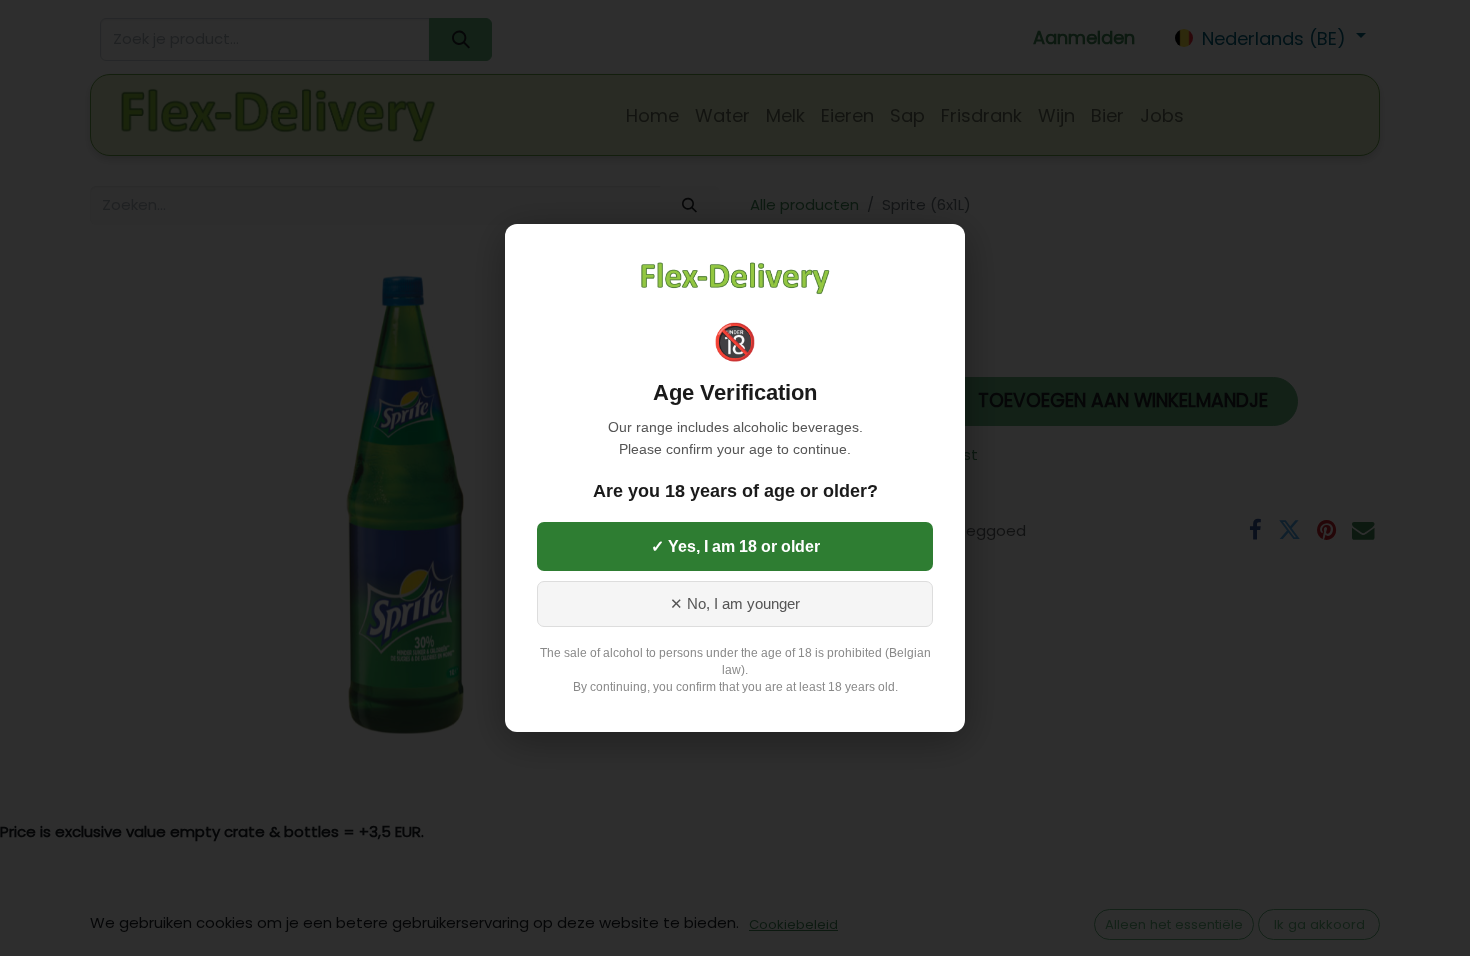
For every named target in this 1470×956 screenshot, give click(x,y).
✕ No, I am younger (735, 604)
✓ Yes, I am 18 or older (735, 546)
